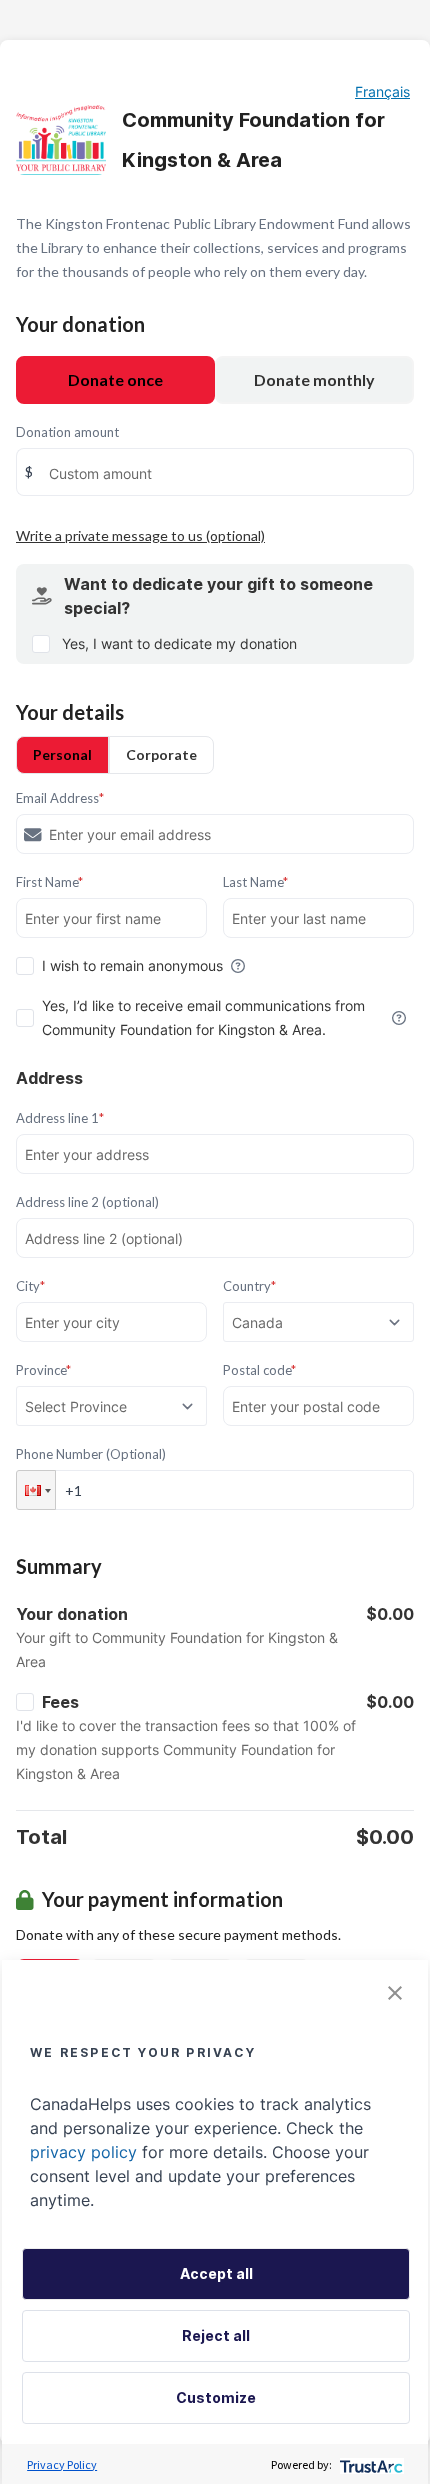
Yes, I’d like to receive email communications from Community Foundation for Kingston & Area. (203, 1017)
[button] (36, 1490)
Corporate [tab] (161, 754)
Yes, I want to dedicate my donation (179, 643)
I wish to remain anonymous (132, 965)
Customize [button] (216, 2397)
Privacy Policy (62, 2464)
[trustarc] (369, 2464)
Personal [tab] (62, 754)
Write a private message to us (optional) (140, 535)
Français (382, 91)
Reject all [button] (216, 2335)
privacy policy (83, 2152)
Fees (60, 1702)
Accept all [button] (216, 2273)
